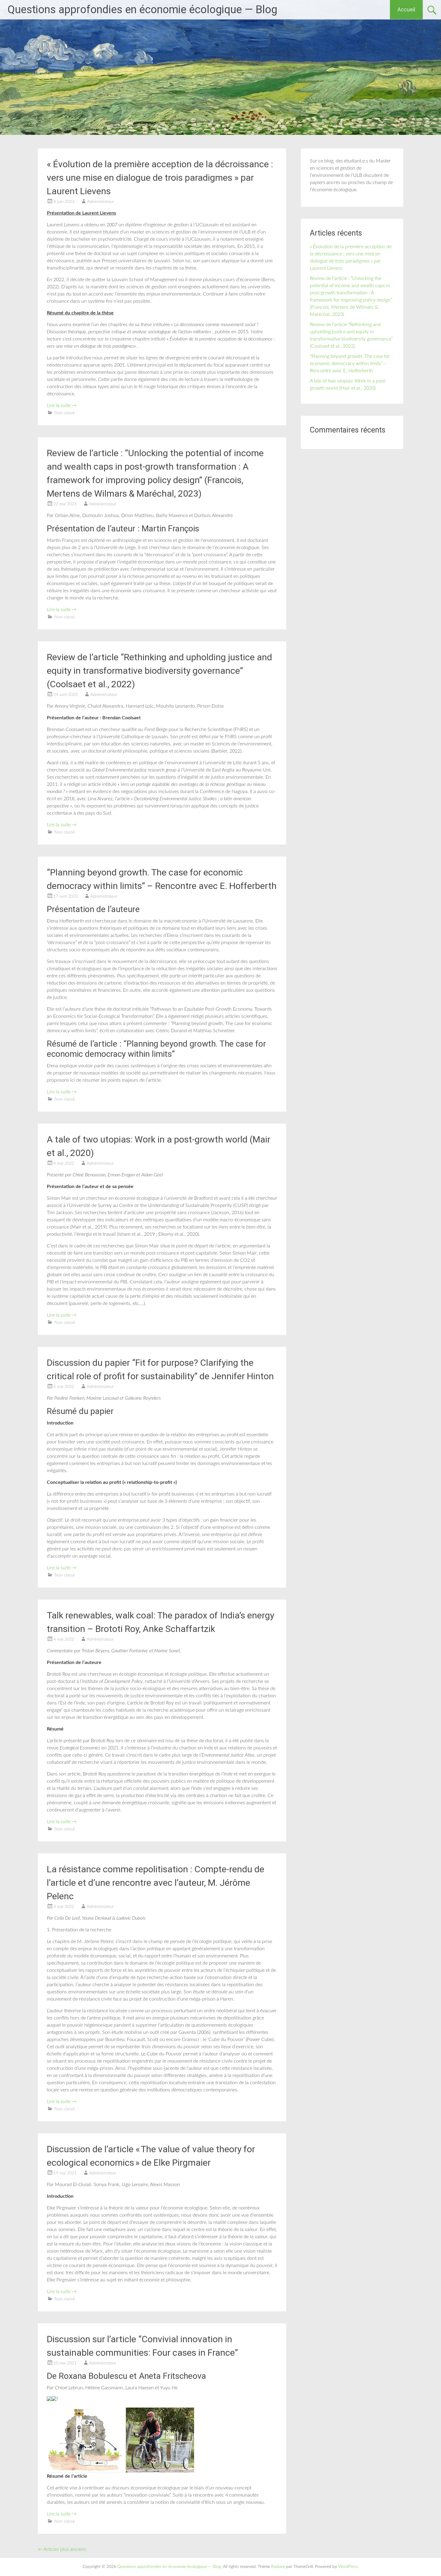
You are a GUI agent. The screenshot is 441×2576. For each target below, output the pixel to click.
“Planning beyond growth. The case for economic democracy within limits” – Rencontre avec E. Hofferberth (350, 364)
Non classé (65, 413)
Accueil (406, 9)
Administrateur (100, 202)
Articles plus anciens (62, 2549)
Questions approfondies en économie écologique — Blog (142, 10)
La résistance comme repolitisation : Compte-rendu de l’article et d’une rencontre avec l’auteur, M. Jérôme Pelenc (156, 1883)
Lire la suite (62, 406)
